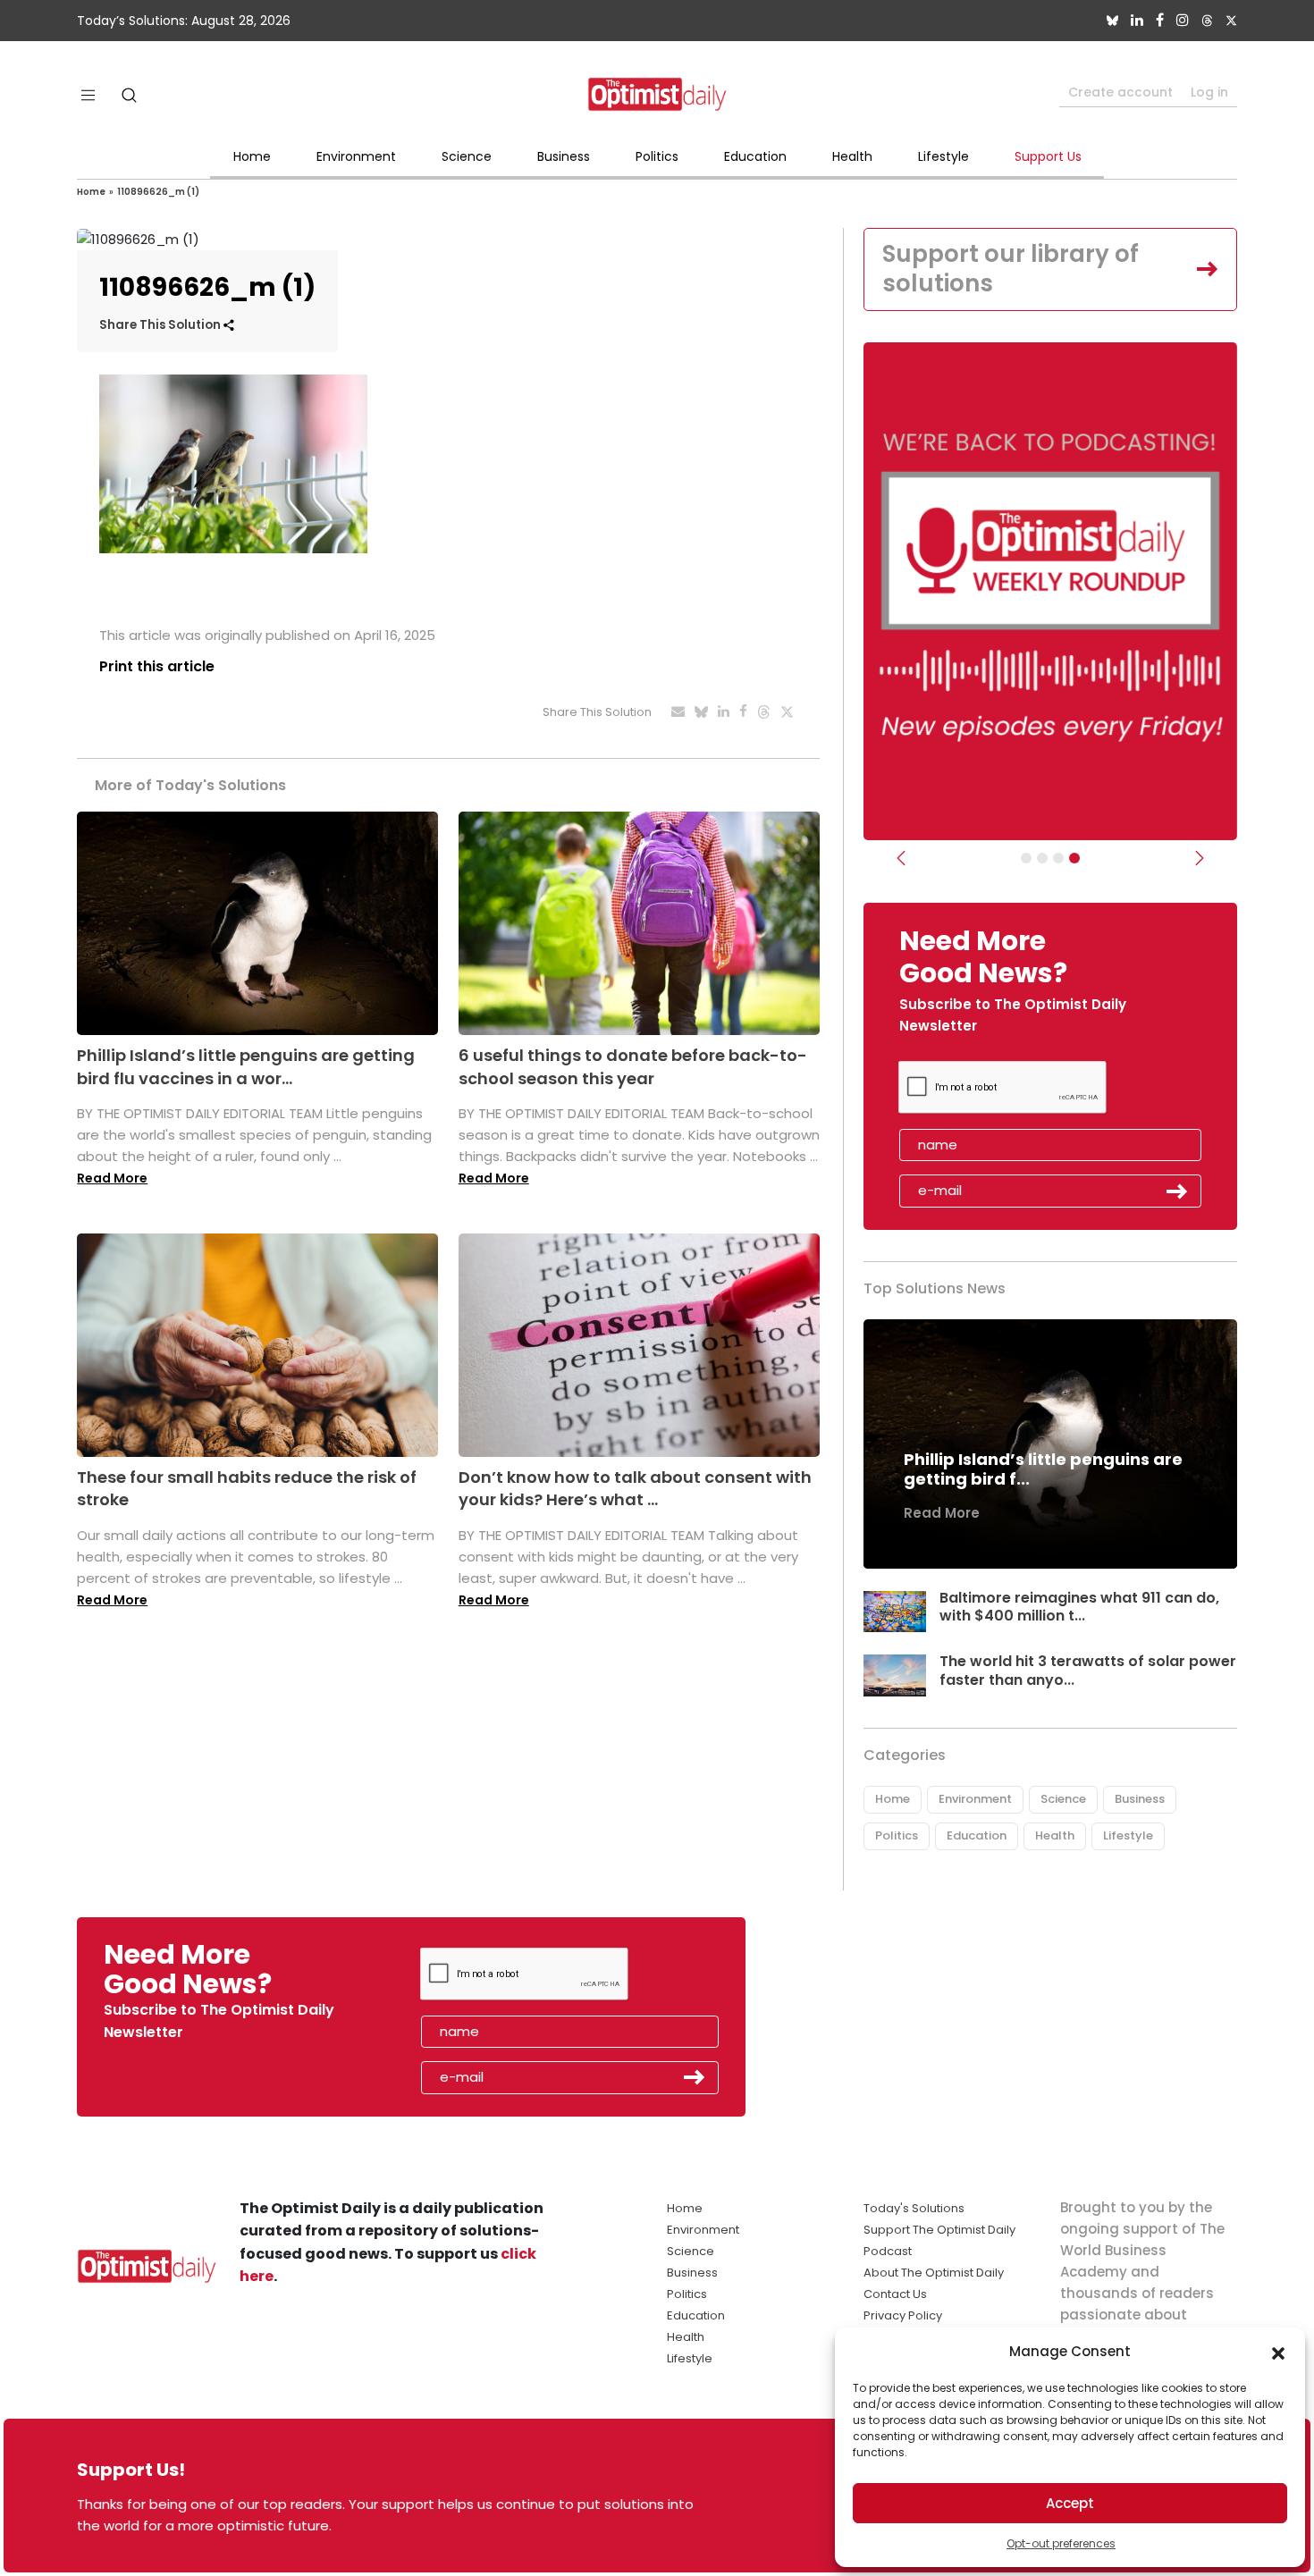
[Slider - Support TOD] (1058, 858)
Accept (1070, 2503)
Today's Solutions (914, 2208)
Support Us (1048, 156)
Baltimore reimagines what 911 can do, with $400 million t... (1079, 1607)
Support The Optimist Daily (939, 2230)
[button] (1278, 2352)
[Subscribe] (1026, 858)
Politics (657, 156)
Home (252, 156)
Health (852, 156)
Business (564, 156)
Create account (1120, 92)
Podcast (888, 2251)
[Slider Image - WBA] (1042, 858)
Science (467, 156)
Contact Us (895, 2294)
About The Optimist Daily (934, 2273)
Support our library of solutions (1011, 269)
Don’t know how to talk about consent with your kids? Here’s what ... (635, 1488)
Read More (112, 1178)
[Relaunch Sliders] (1074, 858)
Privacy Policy (903, 2315)
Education (755, 156)
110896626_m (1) (158, 192)
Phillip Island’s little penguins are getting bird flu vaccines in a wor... (246, 1066)
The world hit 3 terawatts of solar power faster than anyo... (1088, 1671)
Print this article (157, 666)
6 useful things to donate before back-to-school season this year (633, 1066)
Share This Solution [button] (161, 325)
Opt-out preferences (1061, 2543)
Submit (1177, 1191)
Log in (1209, 92)
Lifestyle (943, 156)
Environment (356, 156)
